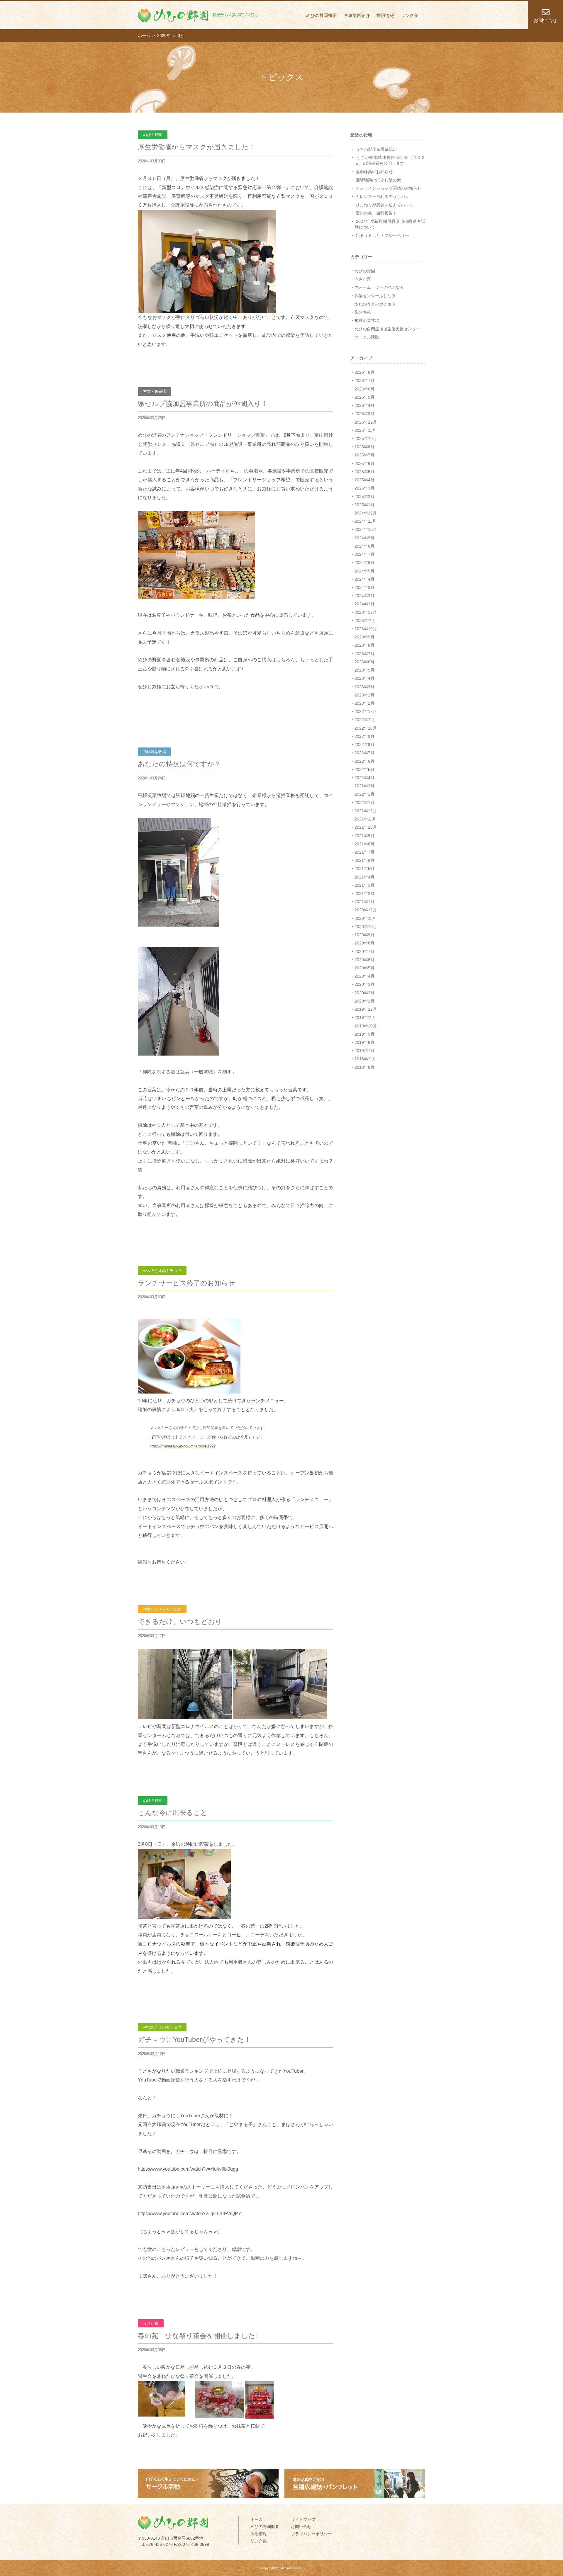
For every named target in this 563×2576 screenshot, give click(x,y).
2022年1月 (364, 803)
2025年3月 (364, 488)
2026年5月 (364, 397)
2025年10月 (366, 439)
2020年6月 (364, 960)
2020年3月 (364, 984)
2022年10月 (366, 728)
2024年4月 (364, 579)
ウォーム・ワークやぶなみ (379, 287)
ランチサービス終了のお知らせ (186, 1283)
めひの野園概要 (322, 15)
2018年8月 (364, 1067)
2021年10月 (366, 827)
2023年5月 (364, 670)
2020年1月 (364, 1001)
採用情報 (385, 15)
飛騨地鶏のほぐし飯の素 (378, 180)
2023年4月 (364, 678)
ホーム (257, 2519)
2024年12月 (366, 513)
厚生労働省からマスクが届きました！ (197, 147)
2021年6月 (364, 860)
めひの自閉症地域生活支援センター (387, 329)
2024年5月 (364, 571)
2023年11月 (365, 621)
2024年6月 (364, 563)
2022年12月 (366, 711)
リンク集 (410, 15)
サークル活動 (367, 337)
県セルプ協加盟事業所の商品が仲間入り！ (203, 404)
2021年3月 (364, 885)
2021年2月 (364, 893)
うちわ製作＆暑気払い (376, 149)
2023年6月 (364, 662)
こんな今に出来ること (173, 1813)
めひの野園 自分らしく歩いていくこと (198, 16)
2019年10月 (366, 1026)
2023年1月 (364, 703)
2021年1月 (364, 902)
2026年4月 (364, 405)
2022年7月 (364, 753)
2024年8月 (364, 546)
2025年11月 (365, 430)
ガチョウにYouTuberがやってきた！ (194, 2040)
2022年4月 (364, 778)
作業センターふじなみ (375, 296)
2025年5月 (364, 472)
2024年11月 (365, 521)
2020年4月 (364, 976)
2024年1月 (364, 604)
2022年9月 (364, 736)
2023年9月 (364, 637)
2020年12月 (366, 910)
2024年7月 (364, 554)
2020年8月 (364, 943)
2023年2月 (364, 695)
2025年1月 (364, 505)
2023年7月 (364, 654)
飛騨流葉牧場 (367, 320)
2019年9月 (364, 1034)
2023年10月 (366, 629)
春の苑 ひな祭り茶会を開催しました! (197, 2336)
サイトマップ (303, 2519)
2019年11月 (365, 1017)
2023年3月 (364, 687)
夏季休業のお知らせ (374, 172)
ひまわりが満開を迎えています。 (386, 205)
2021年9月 (364, 836)
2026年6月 (364, 389)
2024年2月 (364, 596)
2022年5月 (364, 769)
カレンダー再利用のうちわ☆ (382, 196)
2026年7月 (364, 380)
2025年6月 (364, 463)
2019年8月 (364, 1042)
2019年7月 (364, 1051)
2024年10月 (366, 529)
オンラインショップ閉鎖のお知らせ (389, 188)
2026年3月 (364, 414)
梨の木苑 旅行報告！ (376, 213)
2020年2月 (364, 993)
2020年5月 (364, 968)
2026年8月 (364, 372)
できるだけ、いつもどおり (180, 1622)
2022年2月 (364, 794)
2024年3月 (364, 587)
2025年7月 (364, 455)
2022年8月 (364, 745)
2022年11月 (365, 720)
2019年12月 (366, 1009)
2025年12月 (366, 422)
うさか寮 (363, 279)
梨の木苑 (363, 312)
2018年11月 (365, 1059)
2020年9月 (364, 935)
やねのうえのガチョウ (375, 304)
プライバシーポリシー (311, 2534)
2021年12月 (366, 811)
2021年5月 (364, 869)
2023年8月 (364, 645)
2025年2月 (364, 497)
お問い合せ (301, 2526)
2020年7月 (364, 951)
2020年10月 (366, 927)
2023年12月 (366, 612)
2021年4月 (364, 877)
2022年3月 (364, 786)
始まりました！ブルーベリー (382, 235)
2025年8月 (364, 447)
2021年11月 (365, 819)
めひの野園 (365, 271)
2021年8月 (364, 844)
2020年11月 (365, 918)
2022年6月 (364, 761)
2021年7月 (364, 852)
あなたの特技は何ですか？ (179, 764)
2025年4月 (364, 480)
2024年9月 (364, 538)
